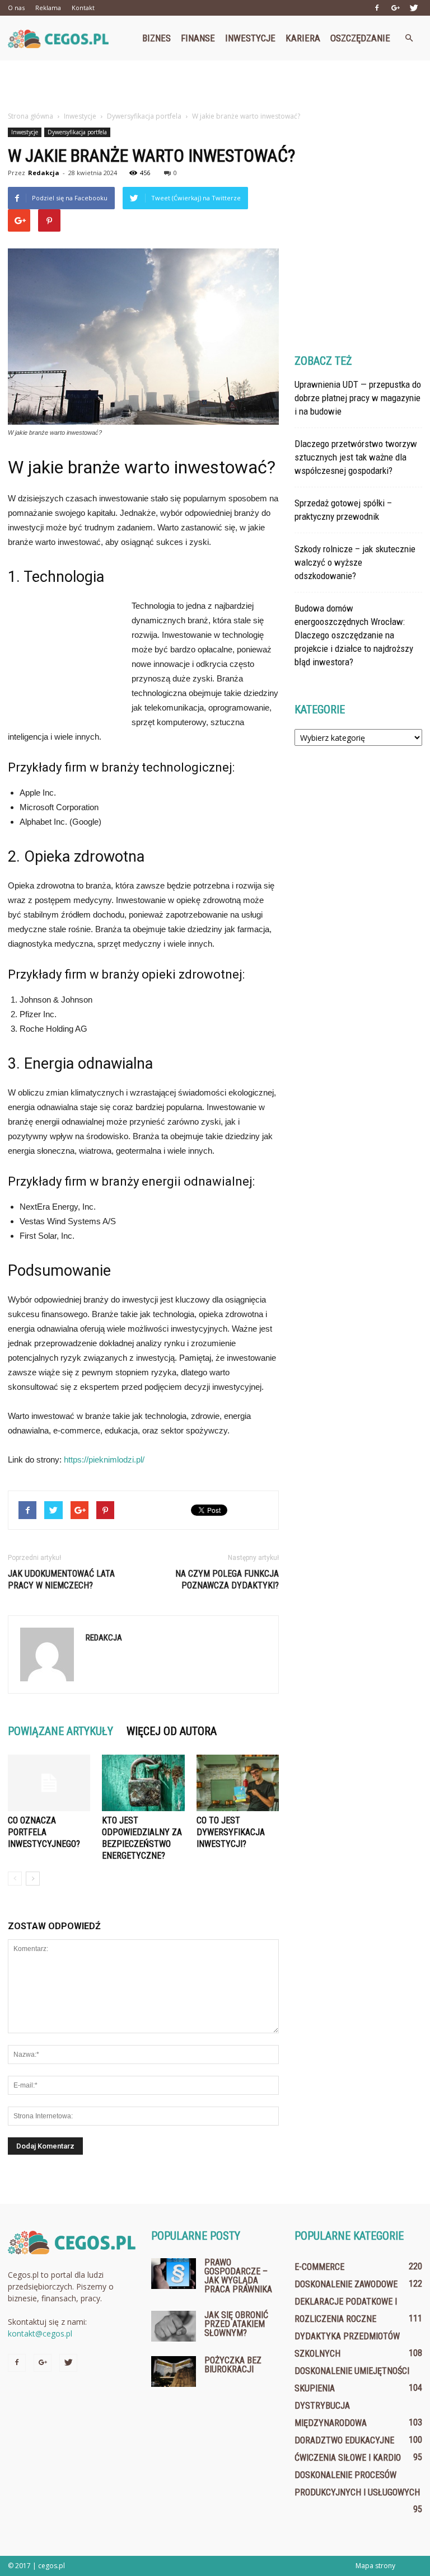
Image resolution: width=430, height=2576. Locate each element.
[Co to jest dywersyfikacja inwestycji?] (238, 1783)
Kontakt (83, 8)
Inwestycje (250, 38)
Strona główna (31, 116)
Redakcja (44, 173)
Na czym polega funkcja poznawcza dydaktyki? (227, 1580)
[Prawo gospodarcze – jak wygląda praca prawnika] (174, 2274)
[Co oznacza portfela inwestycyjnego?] (49, 1783)
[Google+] (395, 8)
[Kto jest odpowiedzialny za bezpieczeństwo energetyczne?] (143, 1783)
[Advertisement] (215, 85)
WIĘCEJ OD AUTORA (172, 1731)
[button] (409, 38)
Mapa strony (375, 2566)
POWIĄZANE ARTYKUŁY (60, 1731)
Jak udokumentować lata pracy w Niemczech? (61, 1580)
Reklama (48, 8)
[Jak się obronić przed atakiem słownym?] (174, 2326)
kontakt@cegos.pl (40, 2333)
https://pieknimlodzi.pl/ (104, 1459)
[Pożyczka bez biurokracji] (174, 2371)
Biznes (156, 38)
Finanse (198, 38)
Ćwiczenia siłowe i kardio (348, 2458)
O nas (16, 8)
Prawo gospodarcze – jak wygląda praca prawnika (238, 2276)
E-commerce (319, 2267)
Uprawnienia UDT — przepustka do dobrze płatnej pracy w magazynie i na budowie (358, 398)
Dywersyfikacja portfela (77, 132)
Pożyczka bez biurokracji (233, 2365)
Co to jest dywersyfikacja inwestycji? (231, 1832)
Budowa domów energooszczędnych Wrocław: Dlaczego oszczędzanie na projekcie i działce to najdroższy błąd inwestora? (354, 635)
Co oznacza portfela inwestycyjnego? (44, 1832)
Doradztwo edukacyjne (344, 2440)
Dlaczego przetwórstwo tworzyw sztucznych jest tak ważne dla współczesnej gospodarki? (356, 457)
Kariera (303, 38)
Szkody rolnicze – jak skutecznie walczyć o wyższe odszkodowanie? (355, 562)
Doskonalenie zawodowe (346, 2284)
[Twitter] (414, 8)
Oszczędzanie (360, 38)
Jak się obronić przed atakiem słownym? (236, 2324)
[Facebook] (377, 8)
